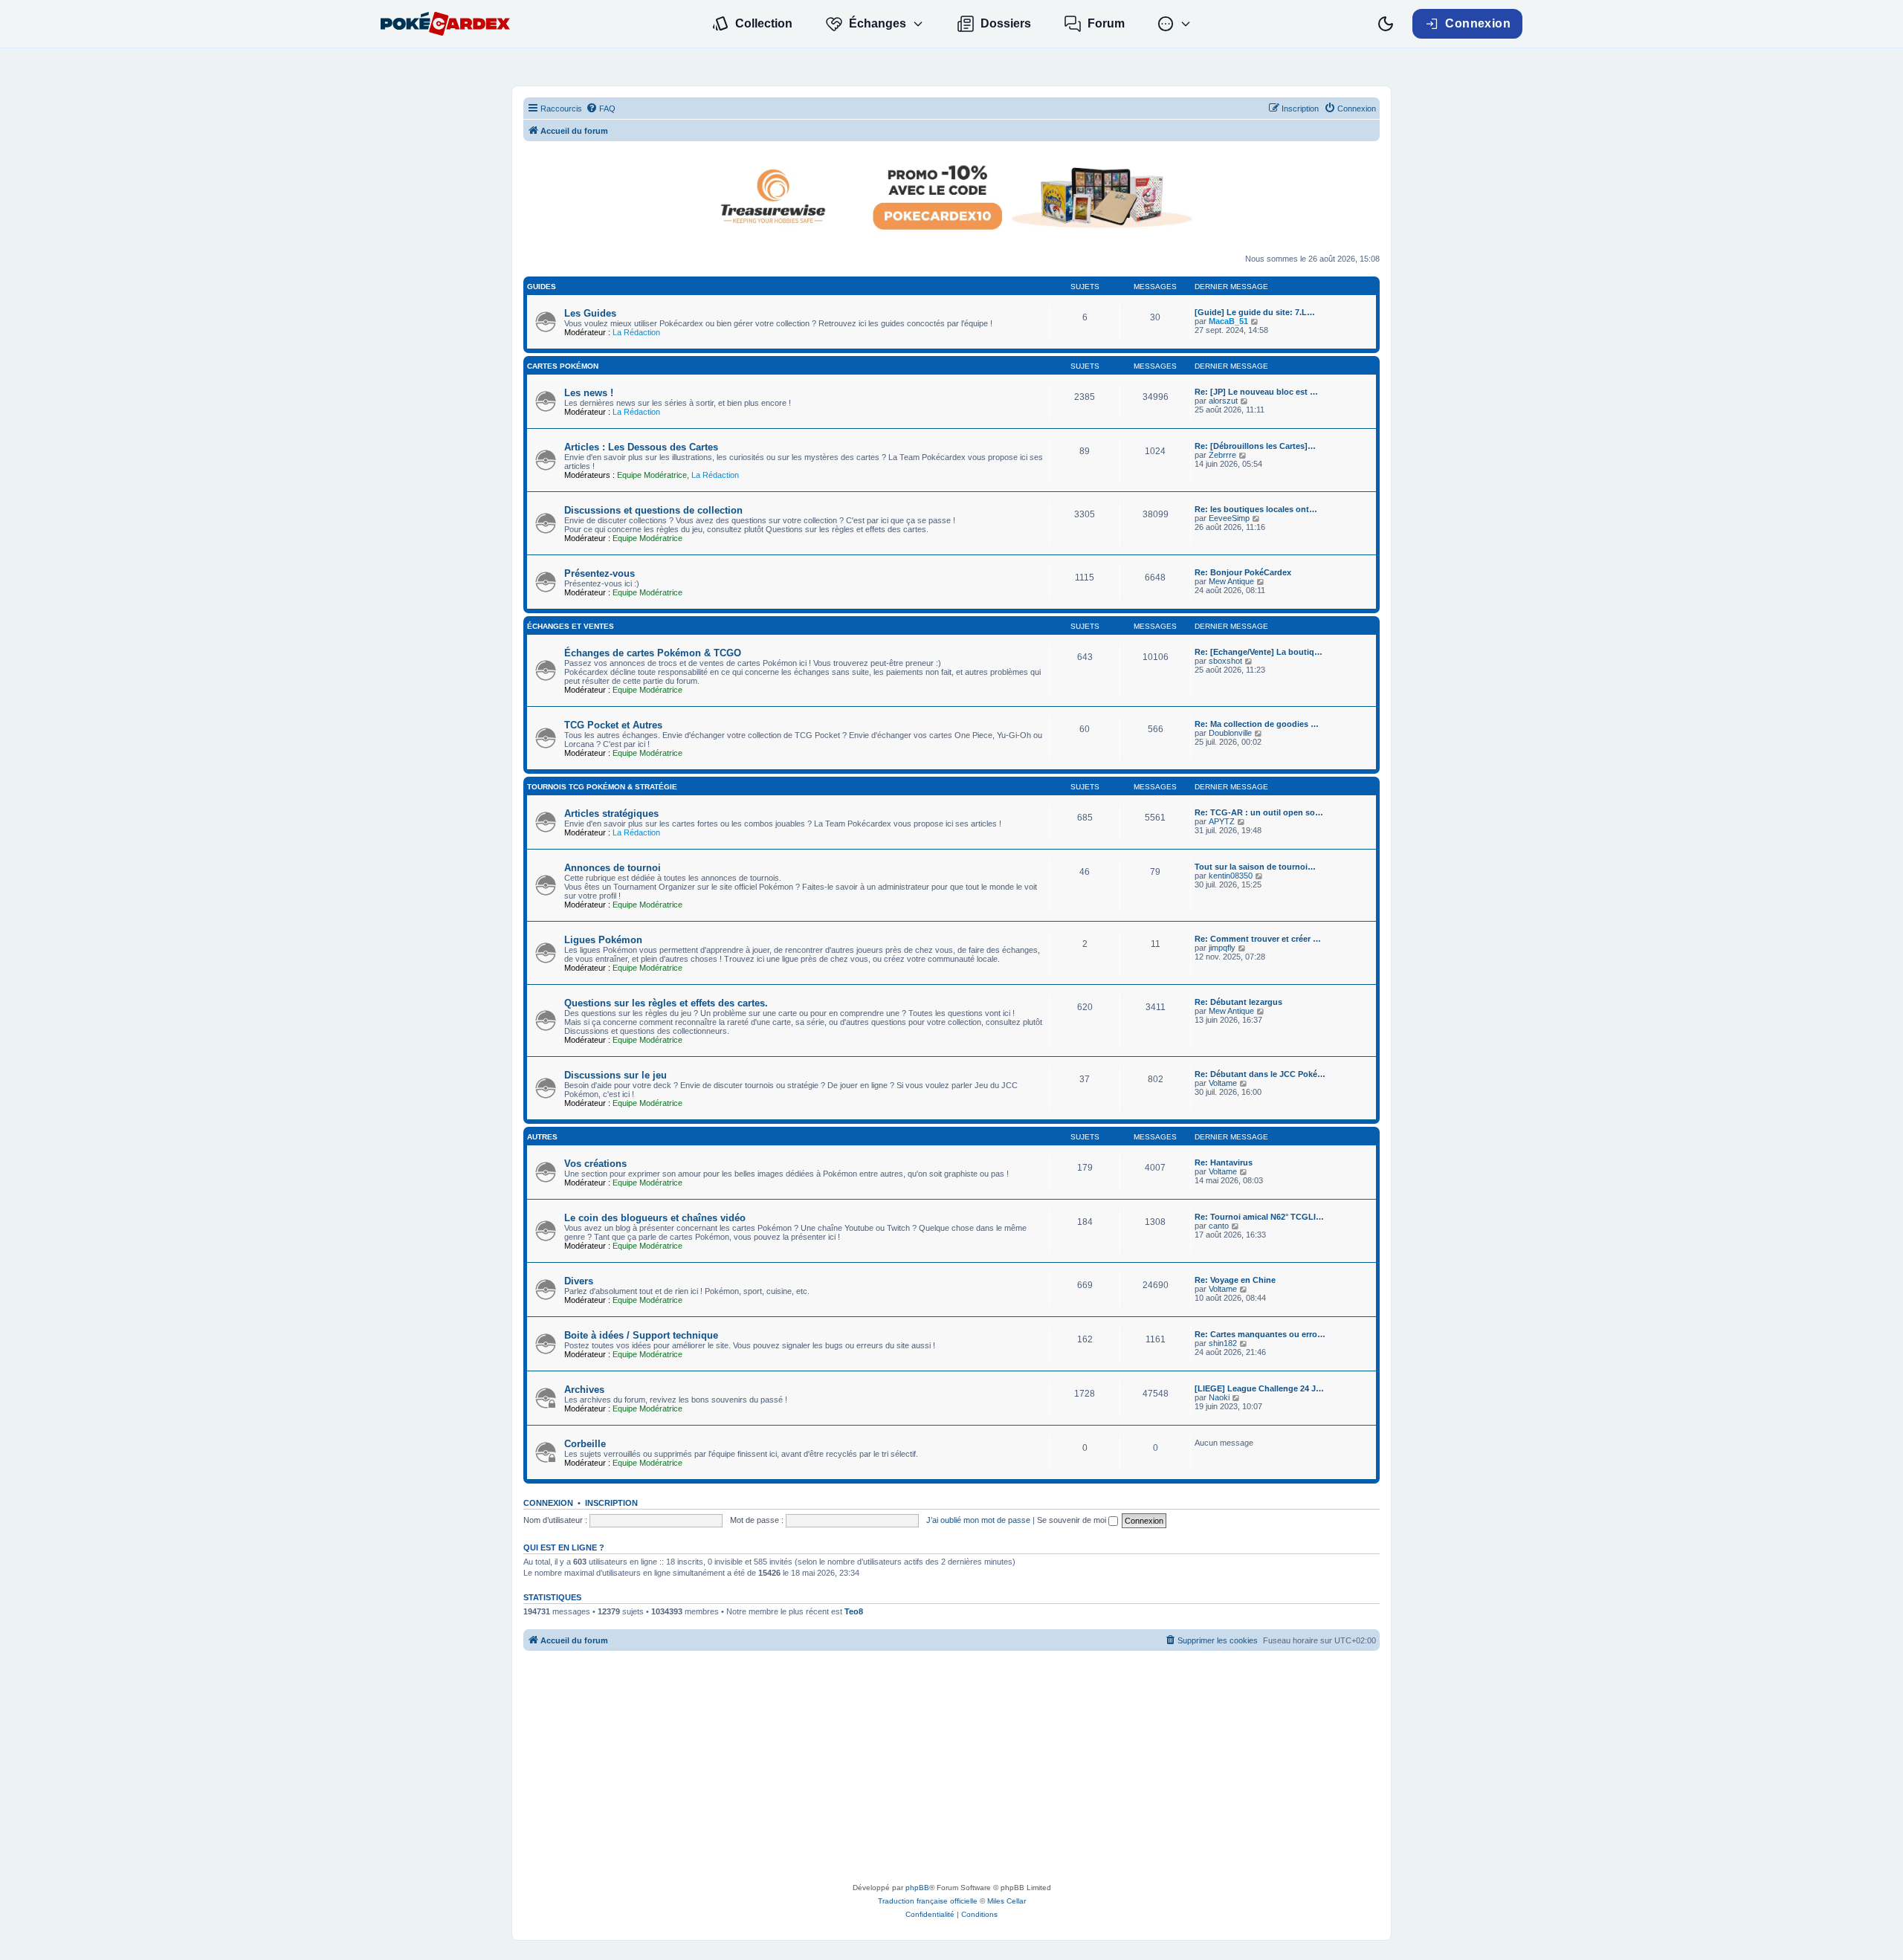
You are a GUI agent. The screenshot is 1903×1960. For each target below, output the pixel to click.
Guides (542, 287)
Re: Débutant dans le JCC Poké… (1260, 1074)
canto (1219, 1226)
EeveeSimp (1229, 518)
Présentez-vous (600, 573)
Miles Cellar (1007, 1901)
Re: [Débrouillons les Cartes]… (1255, 446)
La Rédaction (636, 332)
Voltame (1223, 1083)
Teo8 (854, 1611)
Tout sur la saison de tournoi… (1255, 867)
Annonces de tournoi (613, 868)
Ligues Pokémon (603, 940)
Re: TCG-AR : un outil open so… (1259, 812)
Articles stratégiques (611, 814)
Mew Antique (1231, 581)
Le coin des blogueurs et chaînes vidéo (655, 1218)
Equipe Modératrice (652, 475)
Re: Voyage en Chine (1235, 1280)
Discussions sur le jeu (616, 1075)
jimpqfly (1222, 948)
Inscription (611, 1503)
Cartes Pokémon (563, 366)
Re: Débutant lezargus (1238, 1002)
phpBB (917, 1888)
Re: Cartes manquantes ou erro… (1260, 1334)
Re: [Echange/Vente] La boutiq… (1259, 652)
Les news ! (589, 393)
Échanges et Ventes (571, 626)
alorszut (1223, 401)
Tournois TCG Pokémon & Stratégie (602, 787)
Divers (579, 1281)
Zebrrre (1222, 455)
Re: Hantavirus (1224, 1162)
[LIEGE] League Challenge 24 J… (1259, 1388)
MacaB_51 (1228, 321)
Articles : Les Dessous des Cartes (641, 447)
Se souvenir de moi (1073, 1520)
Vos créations (595, 1164)
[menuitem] (601, 109)
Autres (542, 1137)
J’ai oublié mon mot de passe (978, 1520)
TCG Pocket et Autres (613, 725)
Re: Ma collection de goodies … (1257, 724)
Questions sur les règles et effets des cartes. (666, 1003)
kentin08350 (1231, 876)
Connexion (548, 1503)
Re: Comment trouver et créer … (1258, 939)
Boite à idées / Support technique (641, 1335)
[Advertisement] (951, 1770)
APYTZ (1222, 821)
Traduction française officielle (928, 1901)
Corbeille (585, 1444)
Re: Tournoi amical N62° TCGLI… (1259, 1217)
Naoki (1219, 1397)
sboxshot (1225, 661)
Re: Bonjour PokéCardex (1243, 572)
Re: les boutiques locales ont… (1256, 509)
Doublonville (1230, 733)
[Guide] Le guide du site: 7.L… (1255, 312)
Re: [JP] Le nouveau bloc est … (1256, 392)
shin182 (1223, 1343)
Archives (584, 1390)
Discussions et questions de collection (653, 510)
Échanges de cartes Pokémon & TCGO (653, 653)
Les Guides (590, 313)
